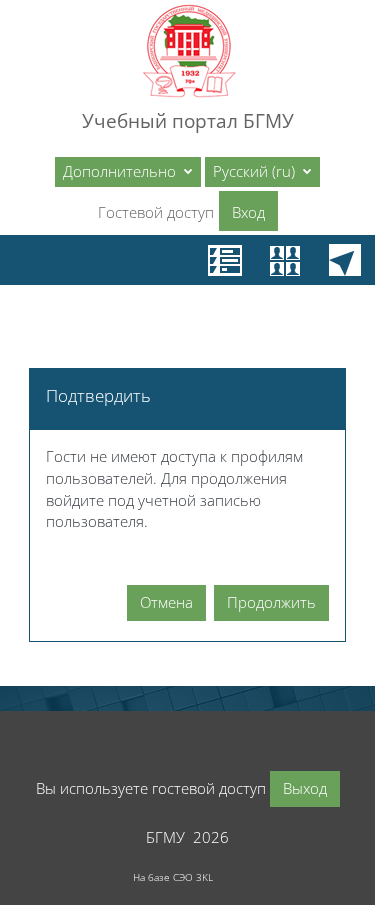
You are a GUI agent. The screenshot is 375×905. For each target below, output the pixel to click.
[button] (262, 172)
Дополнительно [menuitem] (121, 171)
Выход (305, 788)
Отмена (166, 602)
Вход (248, 212)
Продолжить (271, 602)
